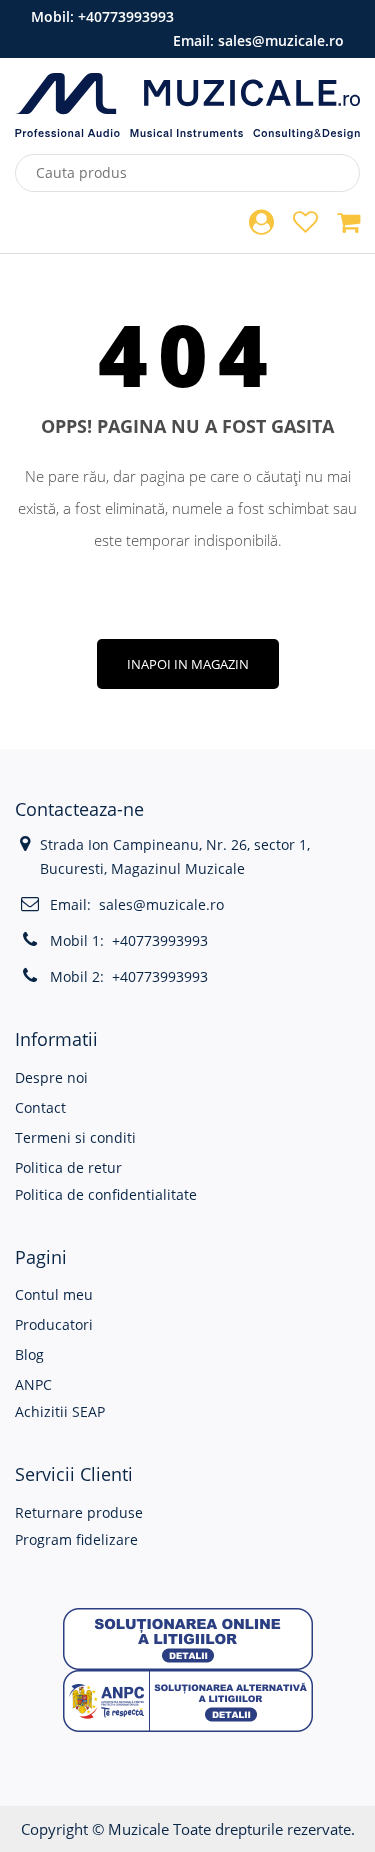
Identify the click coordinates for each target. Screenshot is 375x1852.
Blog (29, 1354)
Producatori (54, 1324)
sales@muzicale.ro (281, 40)
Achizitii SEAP (60, 1411)
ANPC (33, 1384)
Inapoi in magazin (188, 664)
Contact (40, 1107)
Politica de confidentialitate (106, 1194)
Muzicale (138, 1829)
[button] (188, 1637)
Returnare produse (79, 1512)
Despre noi (51, 1077)
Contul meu (54, 1294)
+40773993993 (126, 16)
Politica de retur (68, 1167)
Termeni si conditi (75, 1137)
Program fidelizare (76, 1539)
